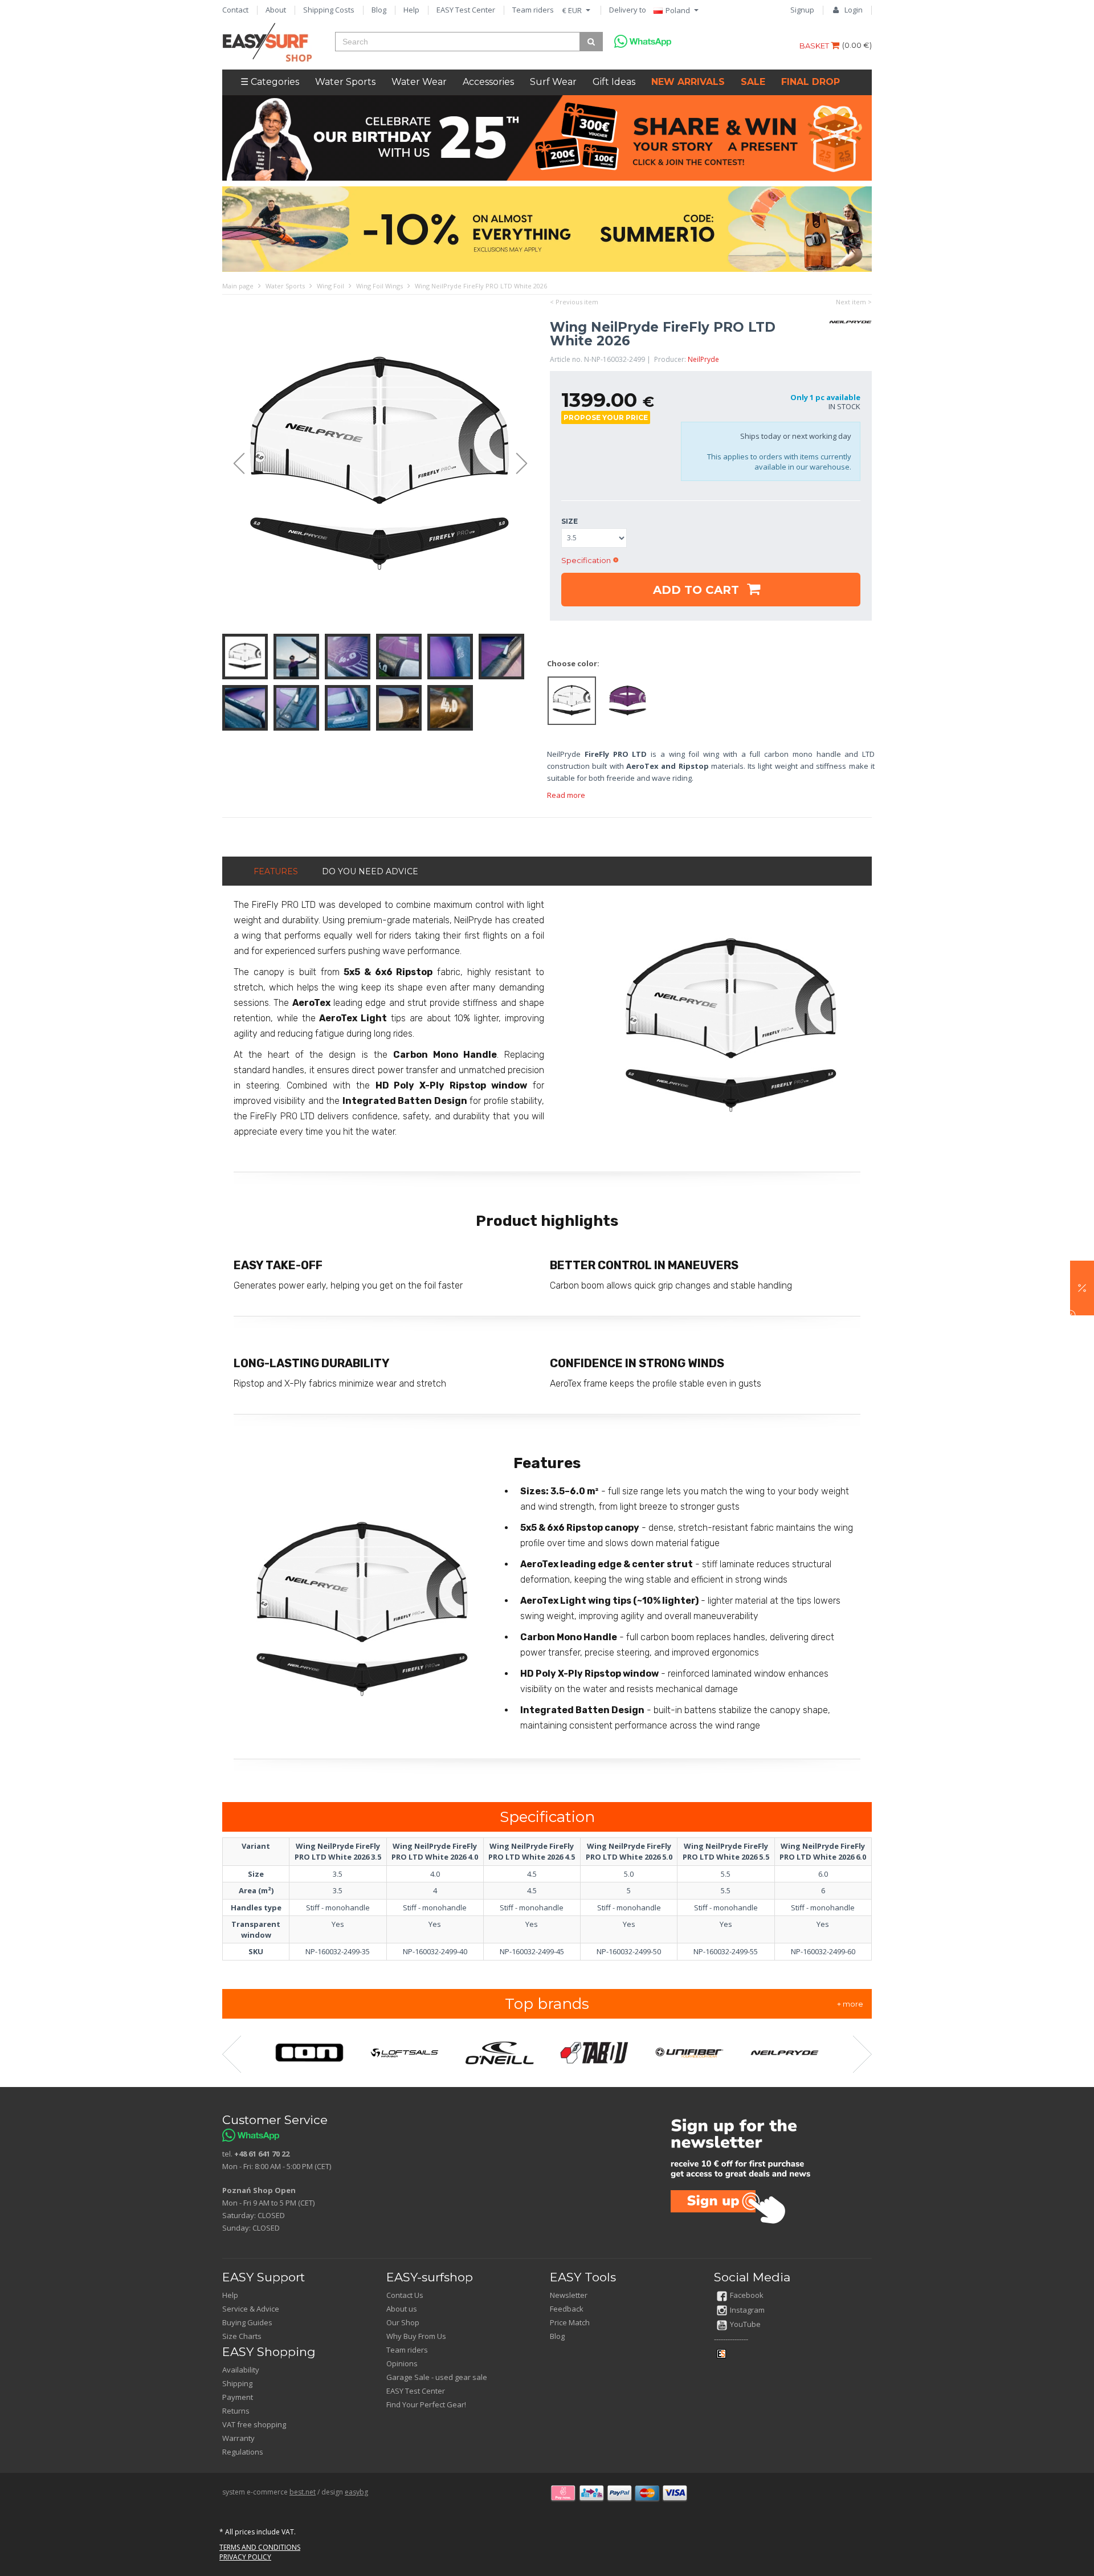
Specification (586, 560)
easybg (356, 2492)
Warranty (238, 2438)
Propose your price (606, 417)
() (857, 45)
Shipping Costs (329, 10)
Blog (379, 10)
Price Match (570, 2322)
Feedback (567, 2309)
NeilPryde (703, 359)
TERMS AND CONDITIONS (260, 2547)
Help (411, 10)
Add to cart (698, 590)
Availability (241, 2370)
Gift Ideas (614, 82)
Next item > (854, 302)
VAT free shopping (254, 2424)
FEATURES (276, 871)
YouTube (745, 2324)
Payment (238, 2397)
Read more (566, 795)
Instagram (747, 2310)
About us (402, 2309)
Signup (802, 10)
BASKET (815, 46)
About (276, 10)
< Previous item (574, 302)
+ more (850, 2004)
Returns (236, 2411)
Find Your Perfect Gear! (426, 2404)
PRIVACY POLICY (245, 2557)
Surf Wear (553, 82)
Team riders (533, 10)
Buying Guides (247, 2322)
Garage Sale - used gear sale (437, 2377)
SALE (753, 82)
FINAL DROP (811, 82)
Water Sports (345, 82)
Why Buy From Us (416, 2336)
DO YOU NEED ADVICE (370, 871)
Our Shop (403, 2322)
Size (570, 521)
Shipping (237, 2383)
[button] (1082, 1288)
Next (527, 464)
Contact (235, 10)
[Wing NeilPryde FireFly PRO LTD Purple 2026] (627, 700)
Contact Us (405, 2295)
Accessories (488, 82)
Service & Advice (251, 2309)
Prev (234, 464)
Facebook (747, 2295)
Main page (238, 286)
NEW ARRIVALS (688, 82)
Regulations (243, 2452)
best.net (303, 2492)
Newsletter (569, 2295)
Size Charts (242, 2336)
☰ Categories (270, 82)
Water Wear (419, 82)
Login (854, 10)
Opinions (402, 2363)
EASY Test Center (466, 10)
